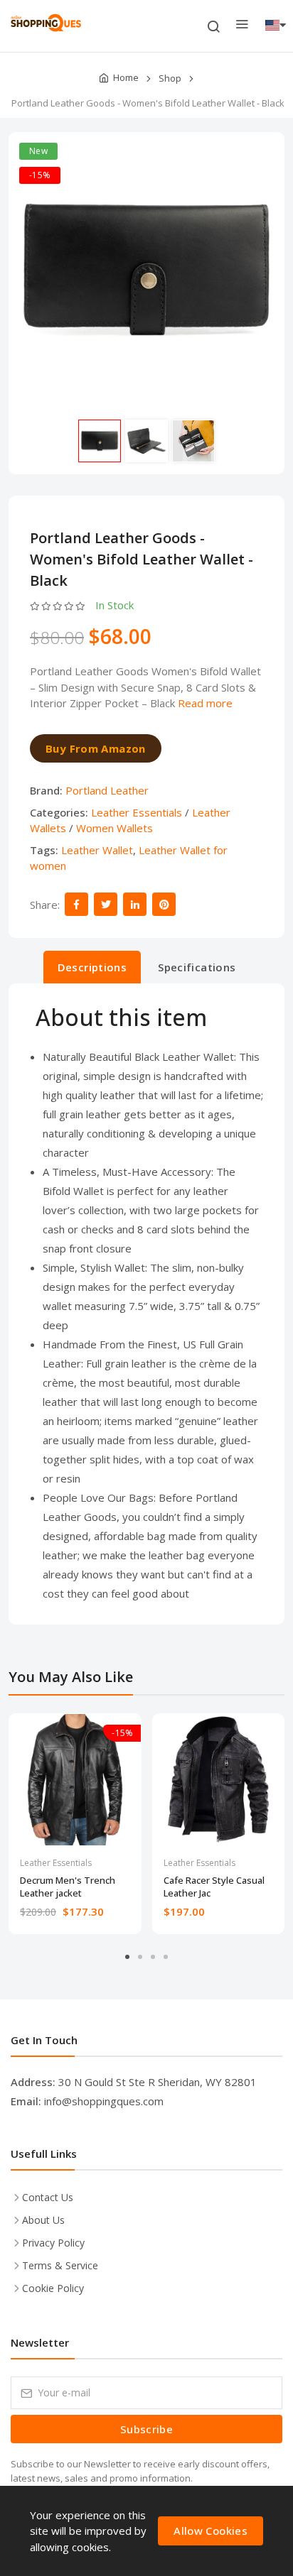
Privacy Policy (53, 2243)
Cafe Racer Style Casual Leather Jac (214, 1887)
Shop (170, 78)
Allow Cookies (211, 2531)
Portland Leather (107, 790)
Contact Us (48, 2197)
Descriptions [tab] (92, 967)
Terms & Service (60, 2265)
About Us (43, 2220)
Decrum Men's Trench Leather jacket (68, 1887)
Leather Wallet (97, 850)
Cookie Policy (53, 2288)
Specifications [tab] (197, 967)
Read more (205, 703)
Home (126, 77)
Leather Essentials (137, 812)
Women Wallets (114, 828)
